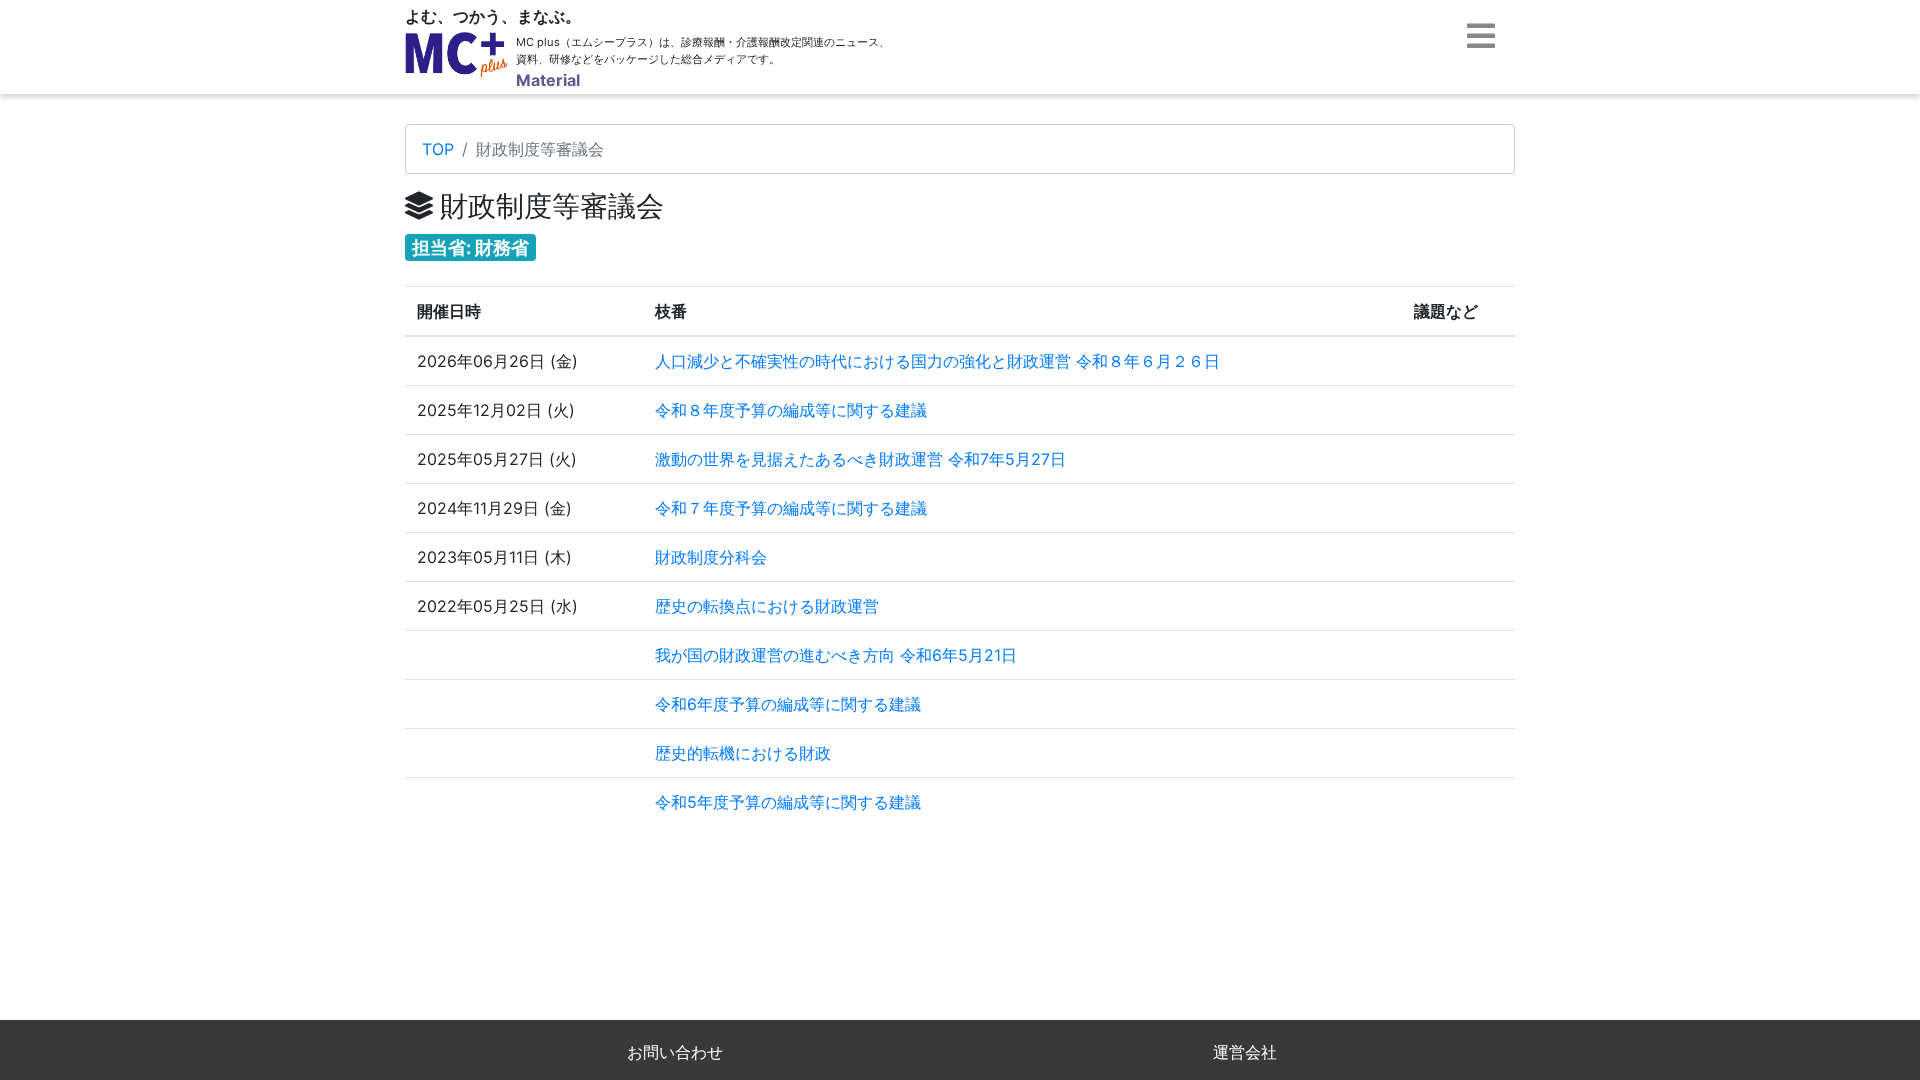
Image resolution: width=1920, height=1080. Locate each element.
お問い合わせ (675, 1052)
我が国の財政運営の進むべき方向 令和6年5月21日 (836, 655)
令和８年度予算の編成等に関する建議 (791, 410)
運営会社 (1245, 1052)
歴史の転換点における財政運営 (767, 606)
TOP (438, 149)
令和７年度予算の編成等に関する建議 (791, 508)
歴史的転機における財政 (743, 753)
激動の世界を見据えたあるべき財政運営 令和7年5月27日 (860, 459)
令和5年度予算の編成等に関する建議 (788, 802)
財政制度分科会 (711, 557)
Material (548, 80)
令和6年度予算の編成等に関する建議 (788, 704)
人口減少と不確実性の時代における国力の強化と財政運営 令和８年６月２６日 (937, 361)
